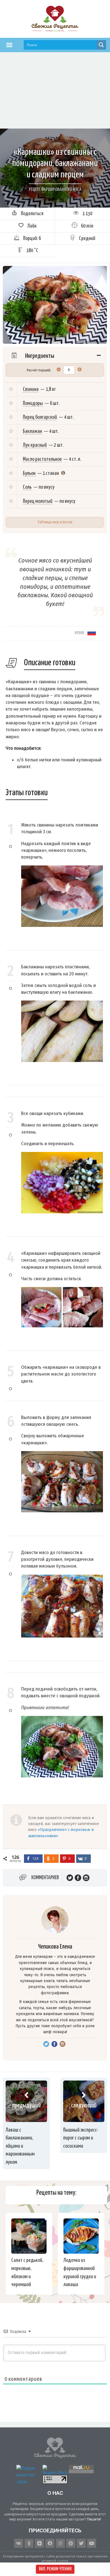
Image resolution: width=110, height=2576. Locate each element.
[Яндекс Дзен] (39, 2543)
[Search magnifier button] (101, 45)
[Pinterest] (71, 2543)
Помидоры (33, 403)
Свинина (31, 389)
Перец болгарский (40, 417)
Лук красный (35, 445)
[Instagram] (60, 2543)
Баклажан (32, 431)
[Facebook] (50, 2543)
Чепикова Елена (55, 1947)
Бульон (29, 473)
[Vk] (19, 2543)
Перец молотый (38, 501)
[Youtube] (92, 2543)
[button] (9, 45)
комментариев (45, 1878)
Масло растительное (42, 459)
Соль (27, 487)
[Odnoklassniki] (29, 2543)
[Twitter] (81, 2543)
